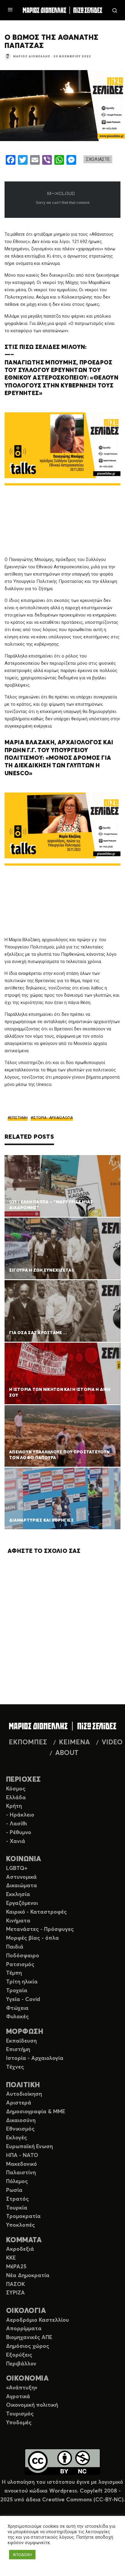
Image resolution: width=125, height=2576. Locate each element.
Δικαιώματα (22, 1886)
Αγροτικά (18, 2397)
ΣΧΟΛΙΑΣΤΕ (98, 159)
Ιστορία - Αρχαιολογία (35, 2058)
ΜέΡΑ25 (16, 2267)
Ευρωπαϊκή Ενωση (29, 2147)
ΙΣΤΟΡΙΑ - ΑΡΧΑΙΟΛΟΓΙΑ (53, 1118)
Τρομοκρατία (23, 2216)
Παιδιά (15, 1947)
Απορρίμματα (24, 2329)
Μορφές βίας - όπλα (32, 1938)
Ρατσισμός (20, 1965)
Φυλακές (17, 2017)
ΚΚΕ (11, 2258)
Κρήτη (14, 1806)
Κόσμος (16, 1789)
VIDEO (112, 1743)
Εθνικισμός (20, 2129)
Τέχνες (15, 2067)
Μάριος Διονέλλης (32, 56)
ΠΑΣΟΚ (15, 2284)
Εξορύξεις (19, 2355)
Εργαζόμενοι (22, 1903)
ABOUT (67, 1753)
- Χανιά (16, 1841)
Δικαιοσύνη (21, 2121)
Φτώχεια (17, 2008)
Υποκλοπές (20, 2225)
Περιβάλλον (21, 2364)
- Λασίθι (17, 1824)
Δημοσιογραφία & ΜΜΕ (36, 2112)
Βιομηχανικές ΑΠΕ (29, 2338)
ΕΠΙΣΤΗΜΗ (19, 1118)
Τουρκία (17, 2208)
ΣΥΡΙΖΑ (15, 2293)
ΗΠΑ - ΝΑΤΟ (22, 2155)
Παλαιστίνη (21, 2173)
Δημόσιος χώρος (28, 2346)
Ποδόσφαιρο (23, 1956)
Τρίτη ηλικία (22, 1982)
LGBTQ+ (17, 1868)
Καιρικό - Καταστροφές (36, 1912)
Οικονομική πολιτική (32, 2405)
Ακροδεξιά (20, 2249)
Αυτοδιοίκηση (24, 2094)
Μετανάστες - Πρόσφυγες (40, 1929)
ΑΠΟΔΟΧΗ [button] (22, 2555)
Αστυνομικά (21, 1877)
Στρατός (17, 2199)
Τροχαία (17, 1991)
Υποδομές (19, 2423)
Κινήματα (18, 1921)
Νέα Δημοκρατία (28, 2276)
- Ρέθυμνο (19, 1833)
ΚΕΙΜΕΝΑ (74, 1743)
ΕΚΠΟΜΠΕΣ (28, 1743)
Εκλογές (17, 2138)
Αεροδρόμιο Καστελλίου (37, 2320)
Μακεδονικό (22, 2164)
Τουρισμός (20, 2414)
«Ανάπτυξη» (22, 2388)
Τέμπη (14, 1973)
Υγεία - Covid (23, 2000)
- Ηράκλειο (20, 1815)
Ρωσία (14, 2190)
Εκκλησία (18, 1895)
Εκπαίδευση (21, 2041)
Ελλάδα (16, 1798)
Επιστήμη (18, 2050)
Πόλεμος (17, 2182)
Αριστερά (19, 2103)
